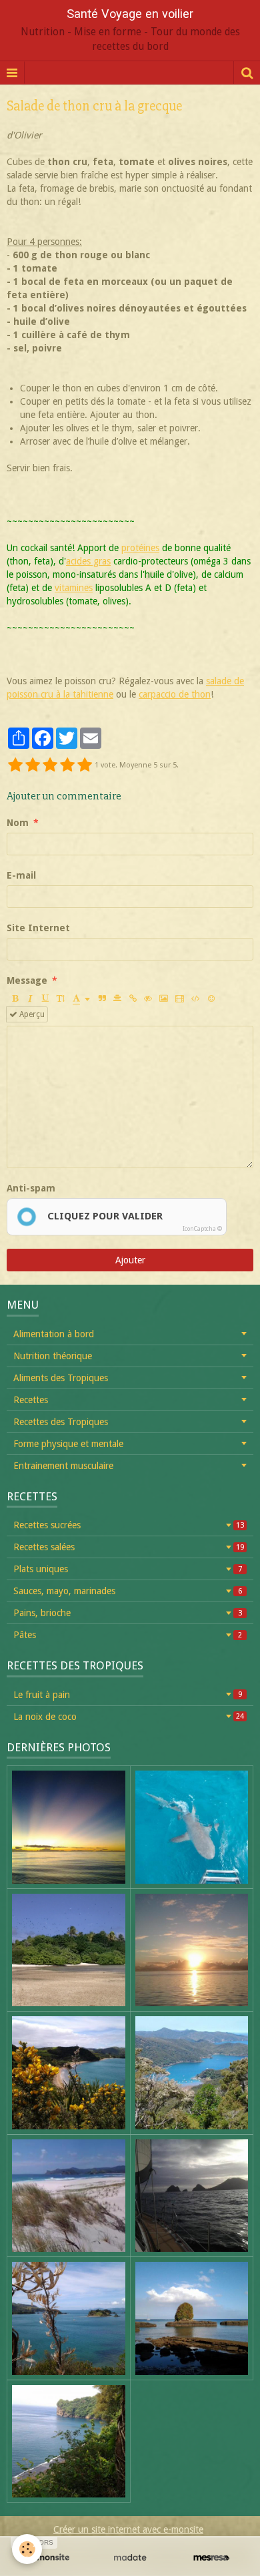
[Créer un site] (49, 2558)
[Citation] (102, 998)
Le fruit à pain (128, 1695)
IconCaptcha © (202, 1229)
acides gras (88, 561)
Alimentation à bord (54, 1334)
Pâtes (128, 1635)
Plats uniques (128, 1569)
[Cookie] (27, 2549)
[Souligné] (45, 998)
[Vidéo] (180, 998)
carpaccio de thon (175, 694)
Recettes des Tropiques (61, 1422)
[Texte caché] (148, 998)
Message (27, 980)
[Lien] (133, 998)
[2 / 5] (33, 765)
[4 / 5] (67, 765)
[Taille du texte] (61, 998)
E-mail (21, 875)
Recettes (31, 1400)
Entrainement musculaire (63, 1466)
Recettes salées (129, 1547)
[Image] (164, 998)
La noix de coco (129, 1717)
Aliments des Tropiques (61, 1378)
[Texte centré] (117, 998)
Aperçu (31, 1014)
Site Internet (38, 928)
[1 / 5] (15, 765)
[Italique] (30, 998)
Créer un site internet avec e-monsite (128, 2529)
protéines (140, 548)
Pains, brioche (128, 1613)
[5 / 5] (85, 765)
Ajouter (130, 1260)
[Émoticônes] (211, 998)
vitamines (74, 588)
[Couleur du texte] (81, 998)
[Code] (196, 998)
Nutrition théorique (53, 1356)
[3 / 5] (50, 765)
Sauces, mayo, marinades (128, 1591)
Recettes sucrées (129, 1525)
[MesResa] (211, 2558)
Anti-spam (31, 1188)
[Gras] (15, 998)
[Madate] (130, 2558)
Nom (18, 823)
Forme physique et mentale (68, 1444)
